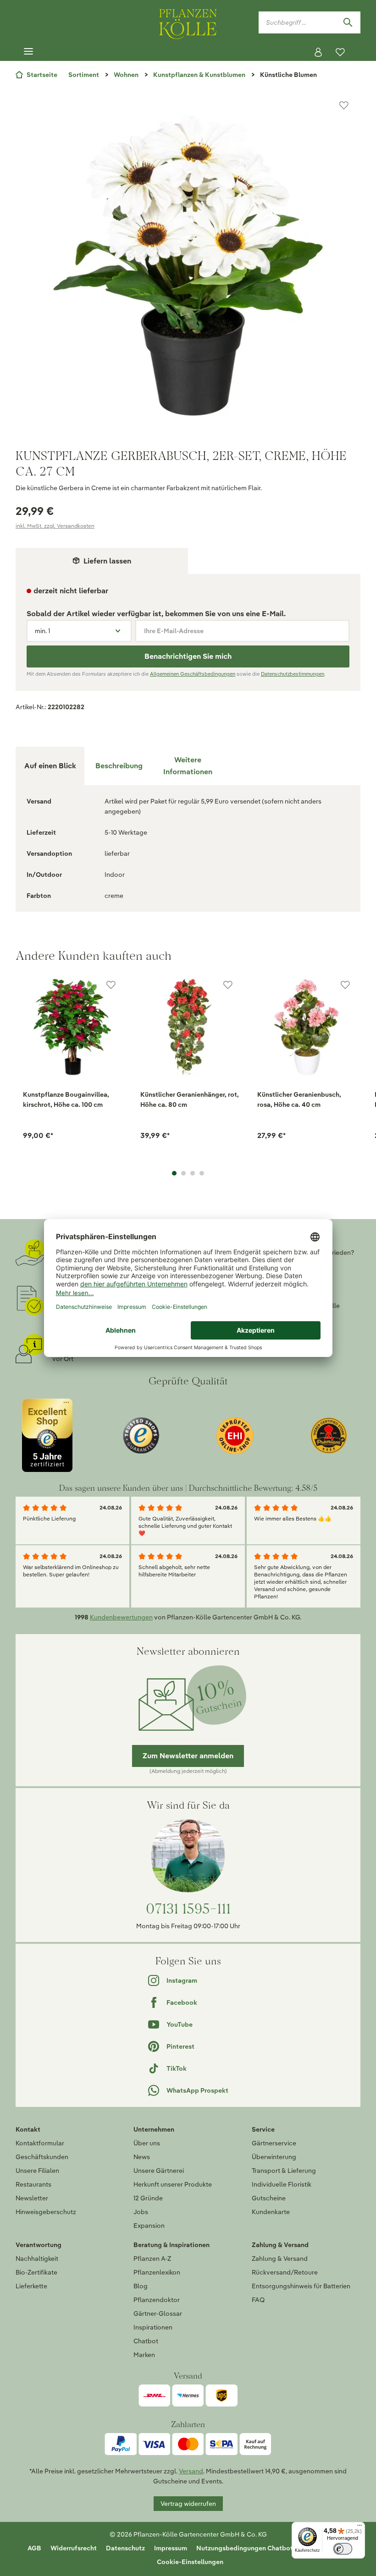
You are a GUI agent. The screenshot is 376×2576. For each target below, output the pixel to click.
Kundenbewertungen (121, 1617)
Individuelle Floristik (282, 2184)
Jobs (141, 2212)
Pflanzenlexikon (157, 2272)
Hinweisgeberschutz (46, 2212)
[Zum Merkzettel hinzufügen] (344, 105)
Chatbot (146, 2341)
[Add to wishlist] (111, 985)
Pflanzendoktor (157, 2300)
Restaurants (33, 2184)
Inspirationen (153, 2327)
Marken (144, 2355)
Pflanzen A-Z (152, 2259)
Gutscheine (269, 2198)
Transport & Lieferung (284, 2171)
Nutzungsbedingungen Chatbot (245, 2548)
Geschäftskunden (42, 2157)
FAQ (258, 2300)
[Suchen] (348, 22)
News (142, 2157)
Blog (141, 2286)
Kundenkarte (271, 2212)
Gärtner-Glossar (158, 2313)
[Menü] (28, 52)
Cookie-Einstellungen (190, 2562)
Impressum (171, 2548)
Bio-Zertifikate (36, 2272)
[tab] (119, 766)
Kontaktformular (40, 2143)
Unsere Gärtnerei (159, 2171)
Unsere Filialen (37, 2171)
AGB (34, 2548)
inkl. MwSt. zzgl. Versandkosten (55, 526)
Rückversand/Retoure (285, 2272)
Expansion (149, 2226)
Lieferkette (31, 2286)
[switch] (343, 2549)
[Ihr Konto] (318, 52)
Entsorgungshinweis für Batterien (301, 2286)
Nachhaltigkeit (37, 2259)
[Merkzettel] (340, 52)
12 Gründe (148, 2198)
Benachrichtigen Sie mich (188, 656)
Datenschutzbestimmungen (293, 674)
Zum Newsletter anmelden (188, 1756)
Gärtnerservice (274, 2143)
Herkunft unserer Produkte (173, 2184)
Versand (191, 2471)
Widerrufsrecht (74, 2548)
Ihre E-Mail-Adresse (174, 631)
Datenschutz (125, 2548)
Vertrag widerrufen (188, 2504)
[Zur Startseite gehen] (188, 22)
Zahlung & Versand (280, 2259)
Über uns (147, 2143)
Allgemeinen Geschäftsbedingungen (193, 674)
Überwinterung (274, 2157)
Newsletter (32, 2198)
